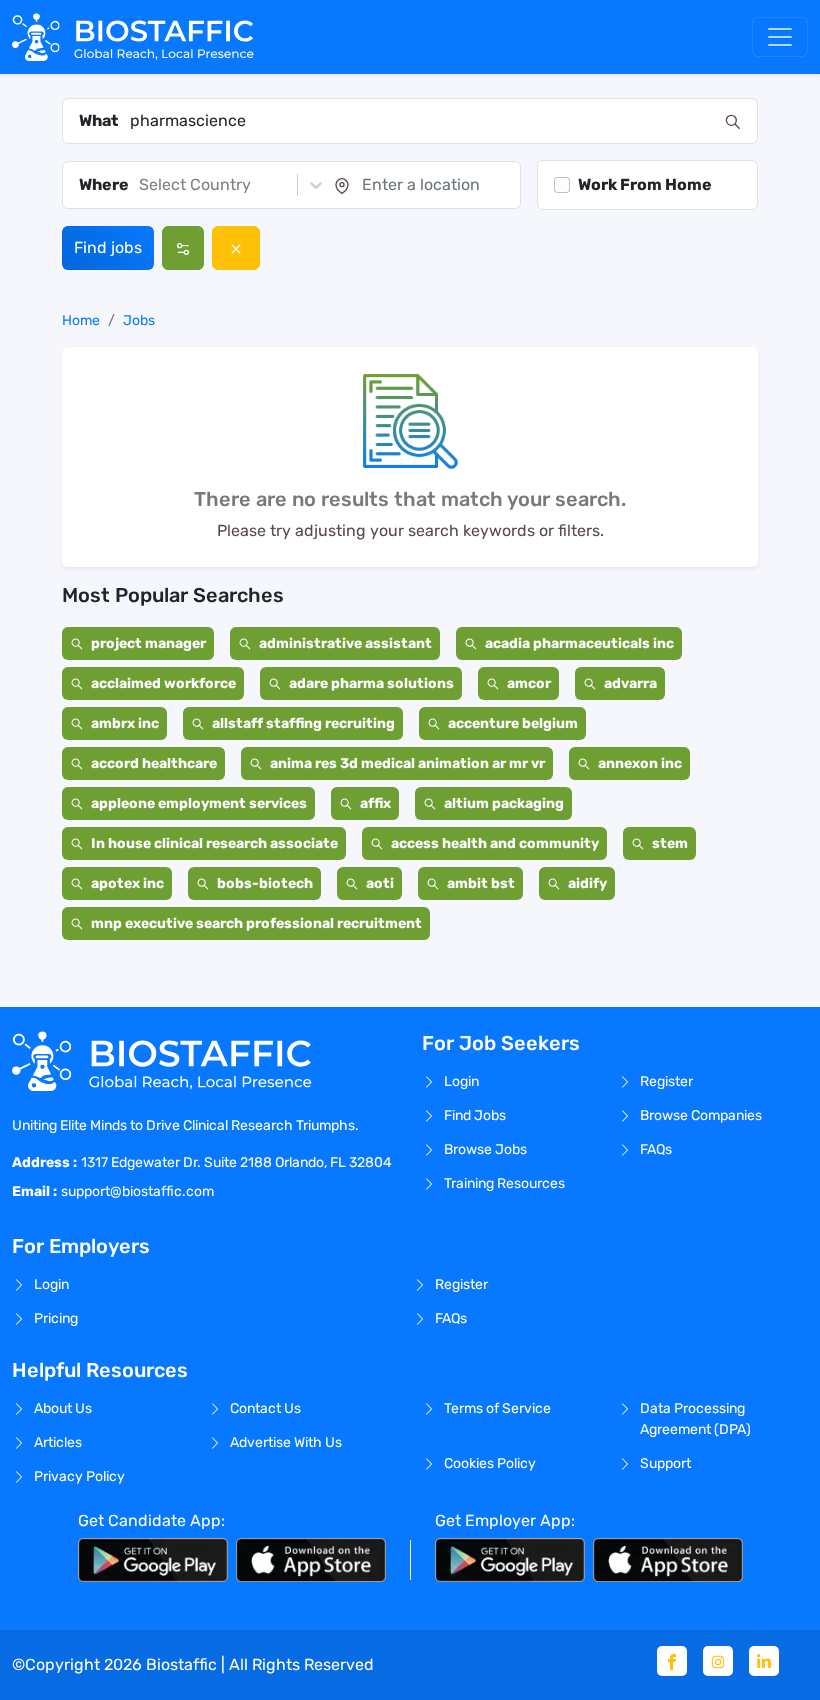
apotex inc (127, 883)
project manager (148, 643)
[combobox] (421, 121)
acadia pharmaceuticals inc (579, 643)
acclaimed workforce (163, 683)
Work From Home (645, 184)
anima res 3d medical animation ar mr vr (407, 763)
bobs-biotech (265, 883)
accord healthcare (154, 763)
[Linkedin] (764, 1661)
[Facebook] (672, 1661)
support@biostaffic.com (137, 1191)
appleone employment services (199, 803)
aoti (380, 883)
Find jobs (108, 247)
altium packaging (504, 803)
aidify (587, 883)
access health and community (495, 843)
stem (670, 843)
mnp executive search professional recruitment (256, 923)
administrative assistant (345, 643)
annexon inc (640, 763)
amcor (529, 683)
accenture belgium (513, 723)
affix (375, 803)
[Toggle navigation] (780, 37)
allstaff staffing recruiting (303, 723)
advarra (630, 683)
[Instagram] (718, 1661)
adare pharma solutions (371, 683)
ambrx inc (125, 723)
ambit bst (481, 883)
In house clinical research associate (214, 843)
